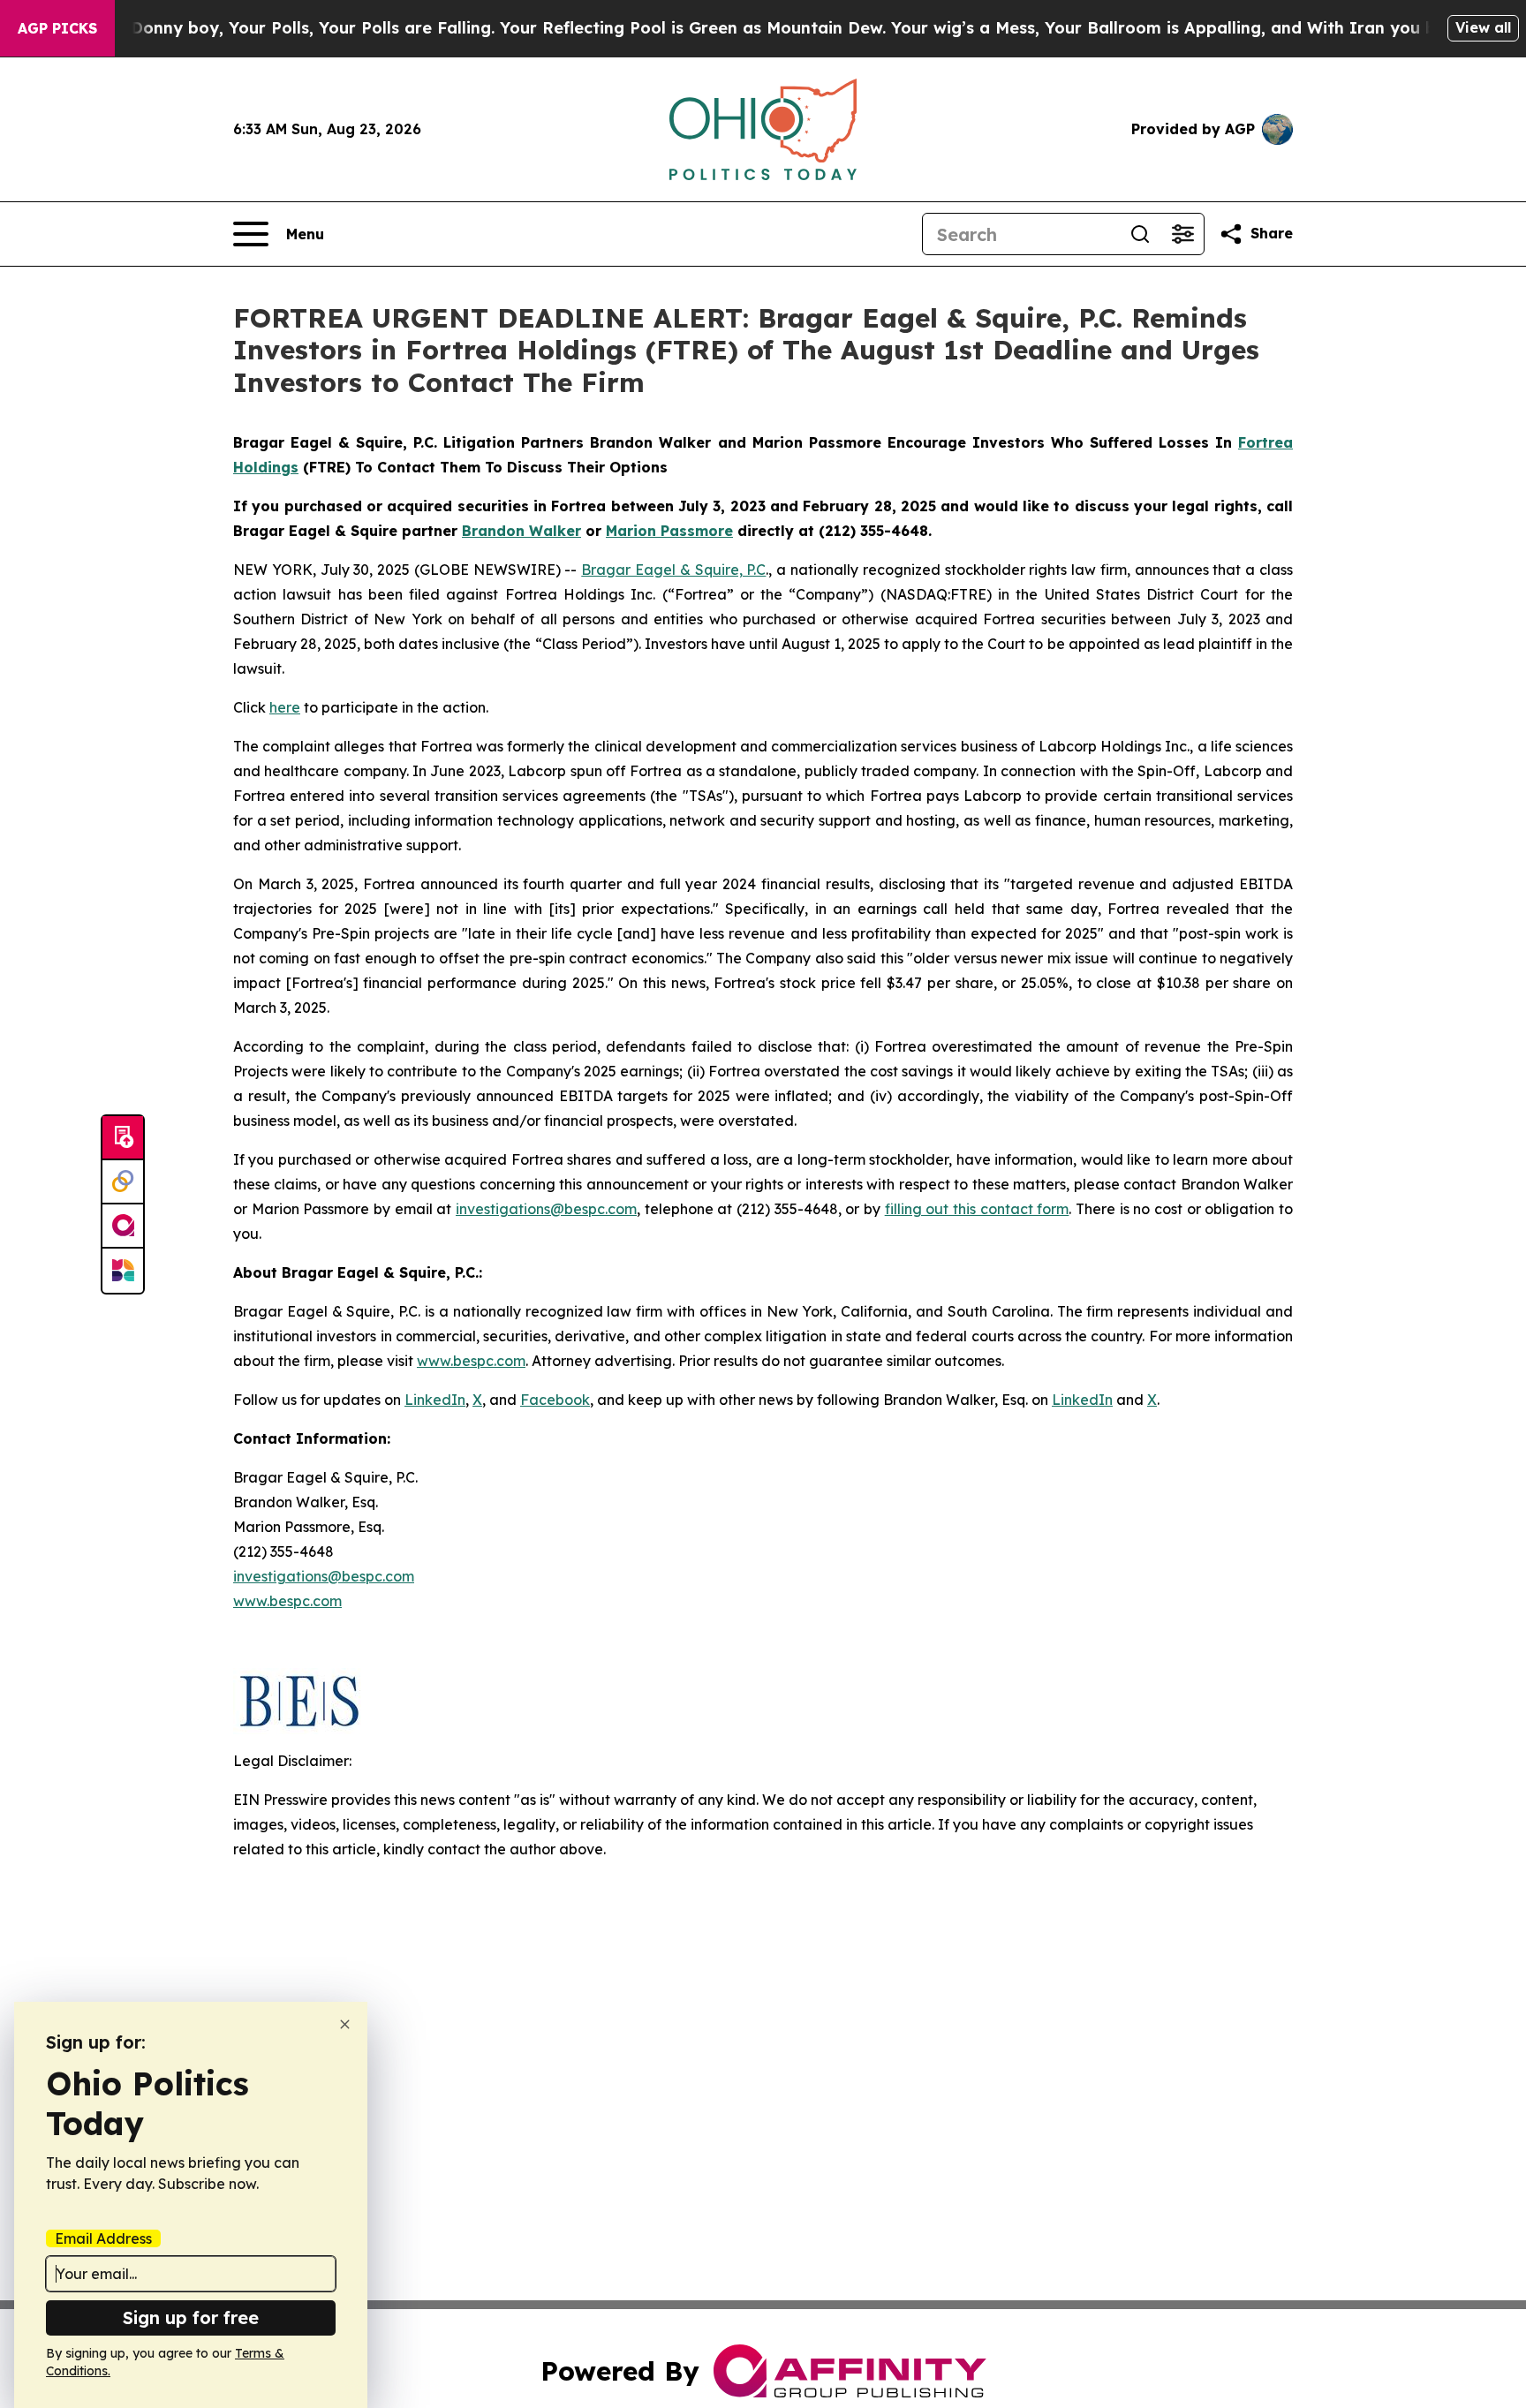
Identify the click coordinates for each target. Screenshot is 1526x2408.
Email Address (103, 2238)
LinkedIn (435, 1400)
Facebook (555, 1400)
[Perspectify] (123, 1182)
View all (1483, 27)
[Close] (345, 2024)
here (285, 707)
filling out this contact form (977, 1209)
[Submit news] (123, 1138)
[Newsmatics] (123, 1271)
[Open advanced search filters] (1182, 234)
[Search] (1140, 234)
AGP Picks (57, 28)
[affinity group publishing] (123, 1227)
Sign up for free (191, 2317)
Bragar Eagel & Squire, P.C (673, 570)
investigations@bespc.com (546, 1209)
